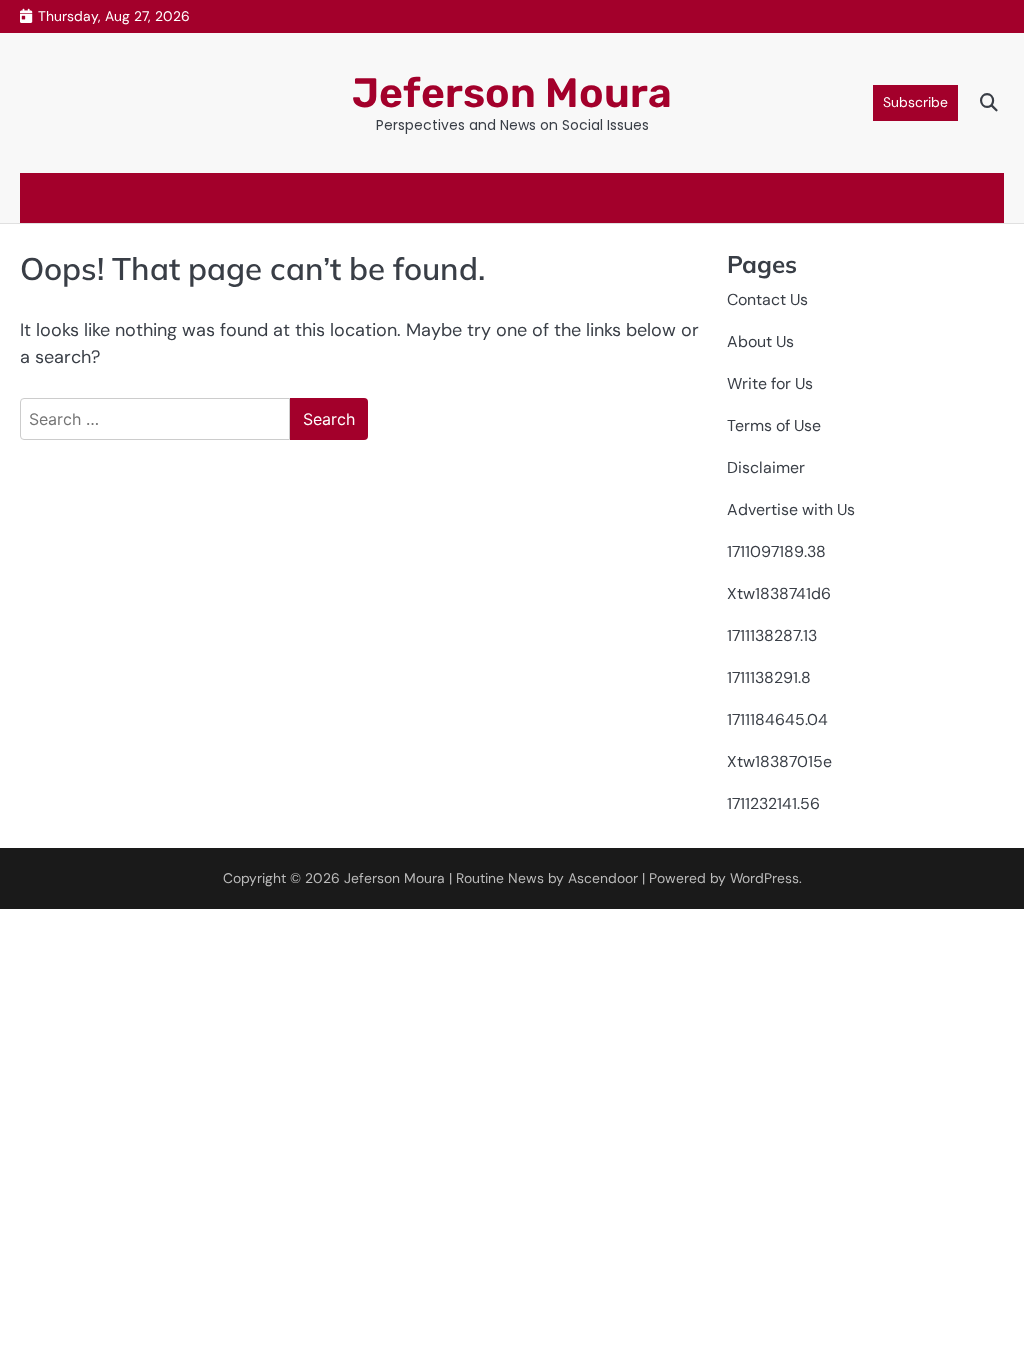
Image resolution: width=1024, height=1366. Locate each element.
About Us (760, 341)
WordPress (764, 878)
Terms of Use (774, 425)
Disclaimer (766, 467)
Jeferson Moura (512, 93)
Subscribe (915, 102)
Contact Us (767, 299)
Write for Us (770, 383)
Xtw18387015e (779, 761)
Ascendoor (603, 878)
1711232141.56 (773, 803)
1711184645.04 (777, 719)
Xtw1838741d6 (779, 593)
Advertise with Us (791, 509)
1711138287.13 (772, 635)
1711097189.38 (776, 551)
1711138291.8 (769, 677)
